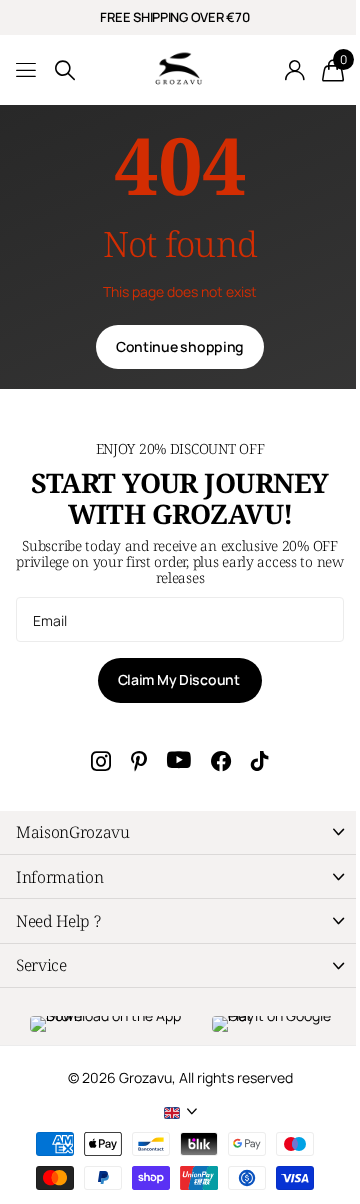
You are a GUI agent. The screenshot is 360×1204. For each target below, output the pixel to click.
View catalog (27, 70)
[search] (65, 70)
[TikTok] (260, 761)
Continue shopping (180, 346)
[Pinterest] (139, 761)
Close (180, 832)
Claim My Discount (180, 679)
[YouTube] (179, 760)
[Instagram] (101, 761)
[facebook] (221, 761)
